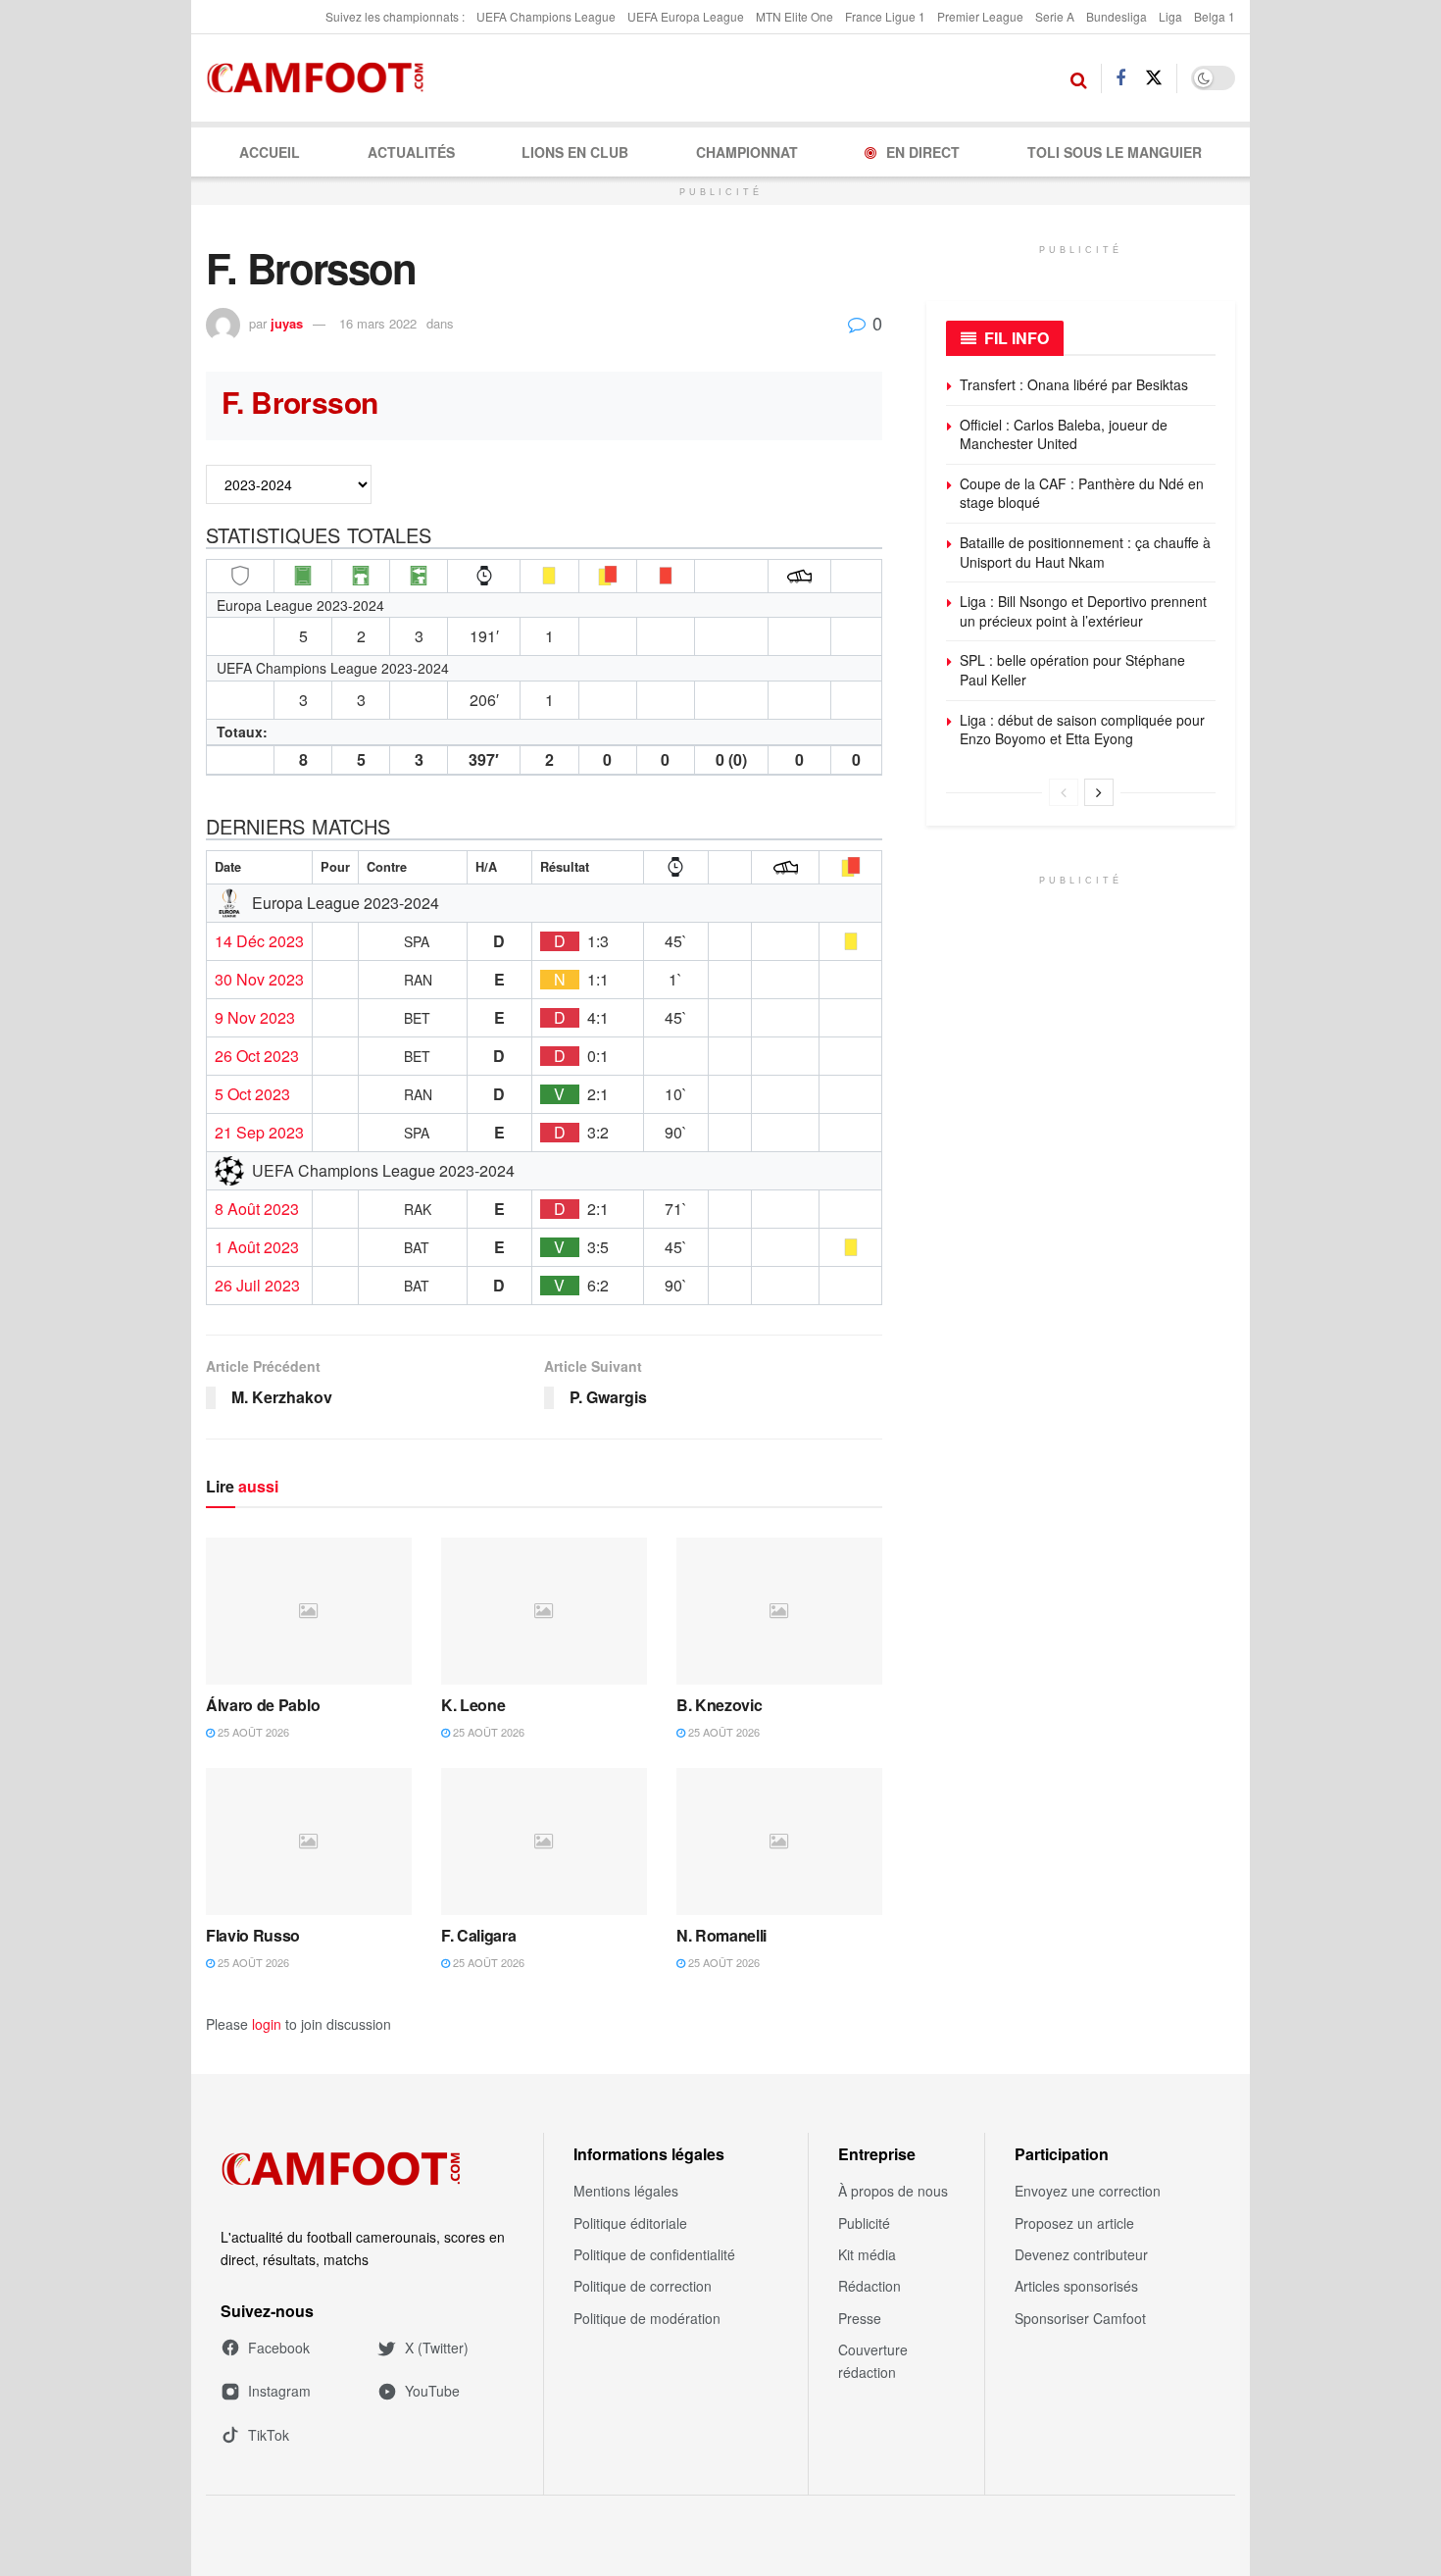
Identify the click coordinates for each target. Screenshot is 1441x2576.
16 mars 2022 (378, 323)
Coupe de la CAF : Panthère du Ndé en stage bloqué (1082, 493)
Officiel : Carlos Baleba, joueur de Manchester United (1064, 434)
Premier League (980, 16)
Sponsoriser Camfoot (1080, 2318)
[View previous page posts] (1064, 792)
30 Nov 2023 (259, 980)
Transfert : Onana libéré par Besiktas (1074, 384)
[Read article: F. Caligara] (544, 1842)
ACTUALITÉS (411, 152)
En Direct (923, 152)
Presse (860, 2318)
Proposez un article (1074, 2223)
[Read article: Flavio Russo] (309, 1842)
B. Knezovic (719, 1705)
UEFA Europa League (686, 16)
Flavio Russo (253, 1935)
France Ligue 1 (885, 16)
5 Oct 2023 (252, 1094)
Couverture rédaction (873, 2360)
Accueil (270, 152)
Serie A (1055, 16)
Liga (1170, 16)
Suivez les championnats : (395, 16)
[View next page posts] (1099, 792)
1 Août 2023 (257, 1247)
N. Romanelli (721, 1935)
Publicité (864, 2223)
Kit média (867, 2254)
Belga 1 (1215, 16)
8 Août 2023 (257, 1209)
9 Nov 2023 (255, 1018)
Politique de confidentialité (654, 2254)
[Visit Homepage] (321, 78)
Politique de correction (643, 2286)
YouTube (432, 2391)
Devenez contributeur (1081, 2254)
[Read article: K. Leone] (544, 1611)
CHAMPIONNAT (747, 152)
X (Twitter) (437, 2348)
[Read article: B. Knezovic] (779, 1611)
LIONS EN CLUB (575, 152)
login (267, 2024)
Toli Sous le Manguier (1115, 152)
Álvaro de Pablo (263, 1705)
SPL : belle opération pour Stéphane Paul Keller (1072, 670)
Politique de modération (647, 2318)
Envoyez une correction (1088, 2191)
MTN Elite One (795, 16)
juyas (287, 323)
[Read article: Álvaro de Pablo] (309, 1611)
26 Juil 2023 (257, 1286)
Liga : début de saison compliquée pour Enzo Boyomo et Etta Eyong (1082, 730)
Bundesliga (1117, 16)
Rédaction (870, 2286)
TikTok (269, 2435)
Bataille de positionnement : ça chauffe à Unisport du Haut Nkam (1085, 552)
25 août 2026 (252, 1732)
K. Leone (473, 1705)
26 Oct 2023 (257, 1056)
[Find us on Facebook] (1120, 78)
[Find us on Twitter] (1154, 78)
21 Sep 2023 (259, 1133)
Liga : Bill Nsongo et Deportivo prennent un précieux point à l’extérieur (1083, 611)
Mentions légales (626, 2191)
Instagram (279, 2391)
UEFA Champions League (546, 16)
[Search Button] (1079, 78)
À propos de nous (893, 2191)
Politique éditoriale (630, 2223)
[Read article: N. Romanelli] (779, 1842)
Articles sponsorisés (1076, 2286)
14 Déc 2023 (259, 941)
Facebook (279, 2348)
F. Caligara (478, 1935)
